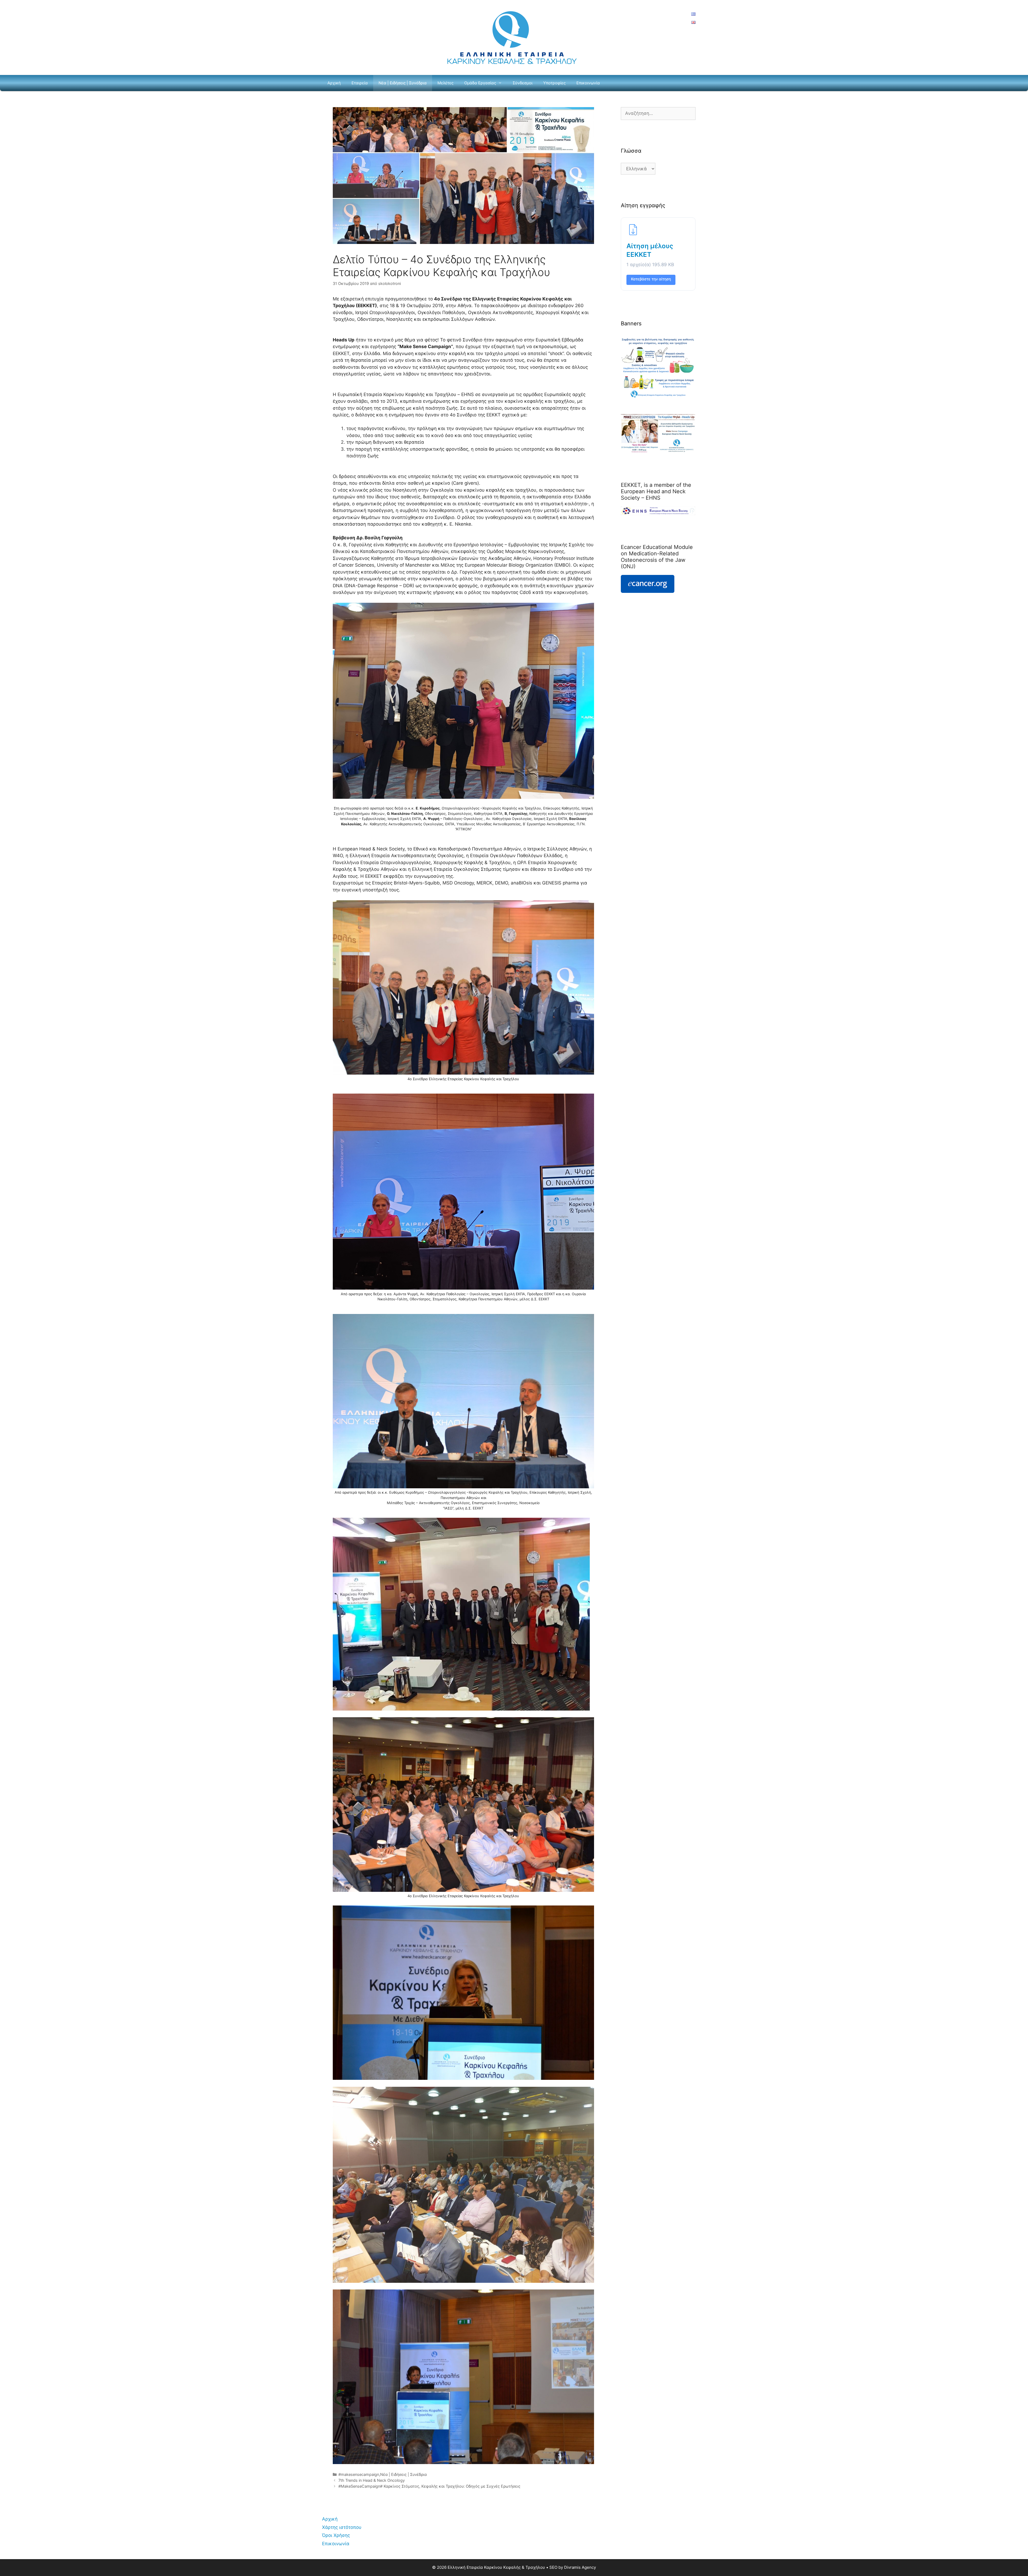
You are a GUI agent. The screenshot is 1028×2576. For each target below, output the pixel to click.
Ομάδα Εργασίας (480, 83)
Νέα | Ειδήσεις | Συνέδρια (403, 83)
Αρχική (334, 83)
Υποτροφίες (554, 83)
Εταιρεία (360, 83)
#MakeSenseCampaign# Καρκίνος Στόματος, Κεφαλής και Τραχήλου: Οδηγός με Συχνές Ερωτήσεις (429, 2486)
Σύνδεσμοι (523, 83)
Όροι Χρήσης (336, 2535)
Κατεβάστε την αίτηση (651, 279)
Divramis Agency (580, 2567)
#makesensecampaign (359, 2474)
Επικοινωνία (588, 83)
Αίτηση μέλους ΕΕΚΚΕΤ (650, 250)
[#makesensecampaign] (658, 451)
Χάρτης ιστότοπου (342, 2527)
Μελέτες (445, 83)
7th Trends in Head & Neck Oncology (372, 2480)
